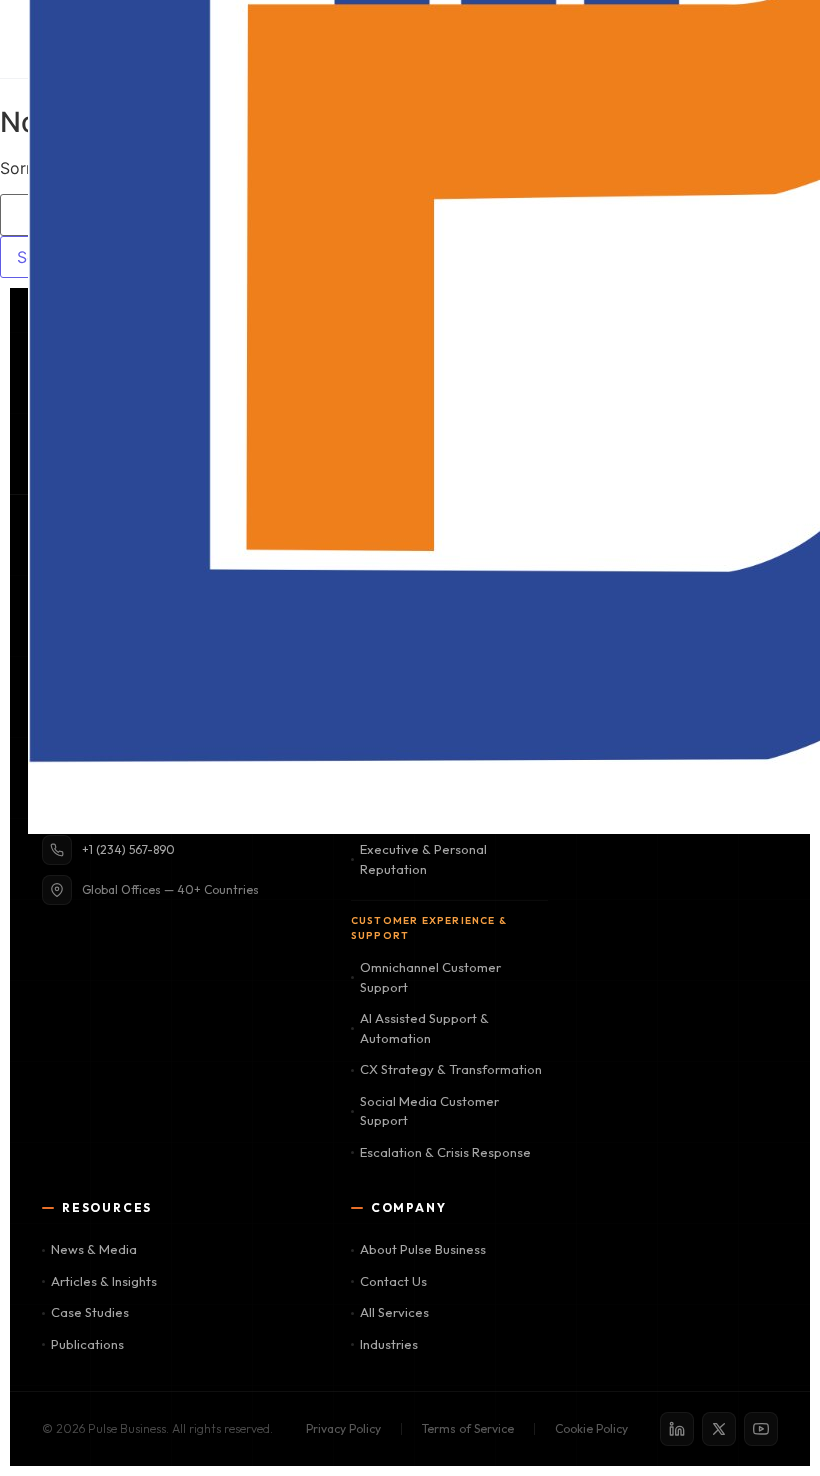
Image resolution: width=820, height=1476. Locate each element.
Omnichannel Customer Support (430, 977)
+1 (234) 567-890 (128, 849)
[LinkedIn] (677, 1429)
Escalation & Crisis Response (445, 1152)
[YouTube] (761, 1429)
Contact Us (393, 1281)
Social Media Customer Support (429, 1111)
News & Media (94, 1249)
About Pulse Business (423, 1249)
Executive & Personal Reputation (423, 859)
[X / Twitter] (719, 1429)
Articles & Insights (104, 1281)
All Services (394, 1312)
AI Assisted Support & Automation (424, 1028)
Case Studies (90, 1312)
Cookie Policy (591, 1428)
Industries (389, 1344)
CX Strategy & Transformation (451, 1069)
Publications (87, 1344)
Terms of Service (468, 1428)
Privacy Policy (343, 1428)
